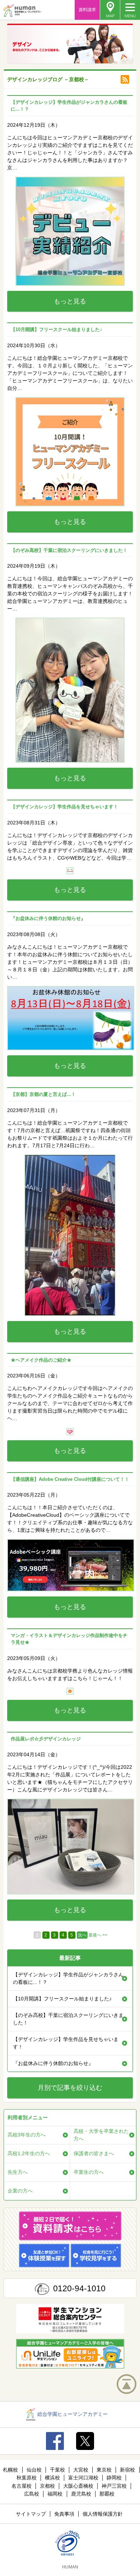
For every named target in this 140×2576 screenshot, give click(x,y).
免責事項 (64, 2514)
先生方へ (18, 2172)
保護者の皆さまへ (94, 2153)
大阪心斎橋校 (78, 2486)
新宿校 (127, 2470)
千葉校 (57, 2470)
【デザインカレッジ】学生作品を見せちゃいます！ (66, 2043)
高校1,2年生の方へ (29, 2153)
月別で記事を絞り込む (70, 2088)
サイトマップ (31, 2514)
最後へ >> (98, 1935)
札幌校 (10, 2470)
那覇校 (107, 2494)
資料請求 (87, 10)
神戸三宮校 (114, 2486)
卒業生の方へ (89, 2172)
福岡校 (55, 2494)
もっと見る (70, 301)
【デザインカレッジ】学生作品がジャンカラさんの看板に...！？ (68, 1978)
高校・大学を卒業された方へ (101, 2135)
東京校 (104, 2470)
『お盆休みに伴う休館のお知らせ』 (53, 2063)
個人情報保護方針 (103, 2514)
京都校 (47, 2486)
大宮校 (81, 2470)
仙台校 (34, 2470)
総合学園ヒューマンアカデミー (73, 2414)
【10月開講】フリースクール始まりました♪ (62, 1999)
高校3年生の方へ (27, 2135)
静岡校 (114, 2478)
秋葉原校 (27, 2478)
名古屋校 (22, 2486)
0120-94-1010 (79, 2288)
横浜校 (52, 2478)
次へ (82, 1935)
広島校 (32, 2494)
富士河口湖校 (83, 2478)
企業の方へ (20, 2191)
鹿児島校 (81, 2494)
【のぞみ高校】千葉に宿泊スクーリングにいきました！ (68, 2019)
